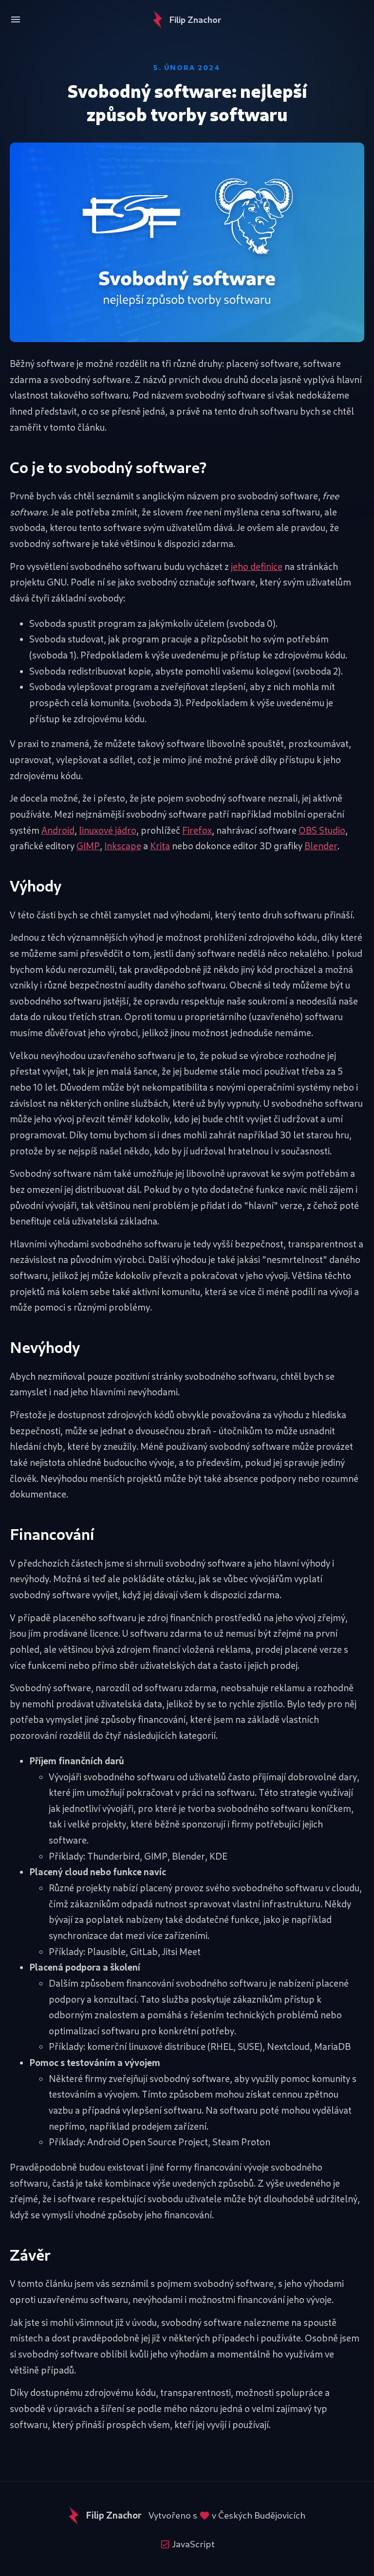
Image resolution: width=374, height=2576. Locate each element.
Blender (321, 846)
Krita (160, 846)
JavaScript (193, 2544)
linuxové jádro (108, 830)
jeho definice (257, 566)
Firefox (197, 830)
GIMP (88, 846)
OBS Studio (322, 830)
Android (58, 830)
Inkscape (123, 846)
